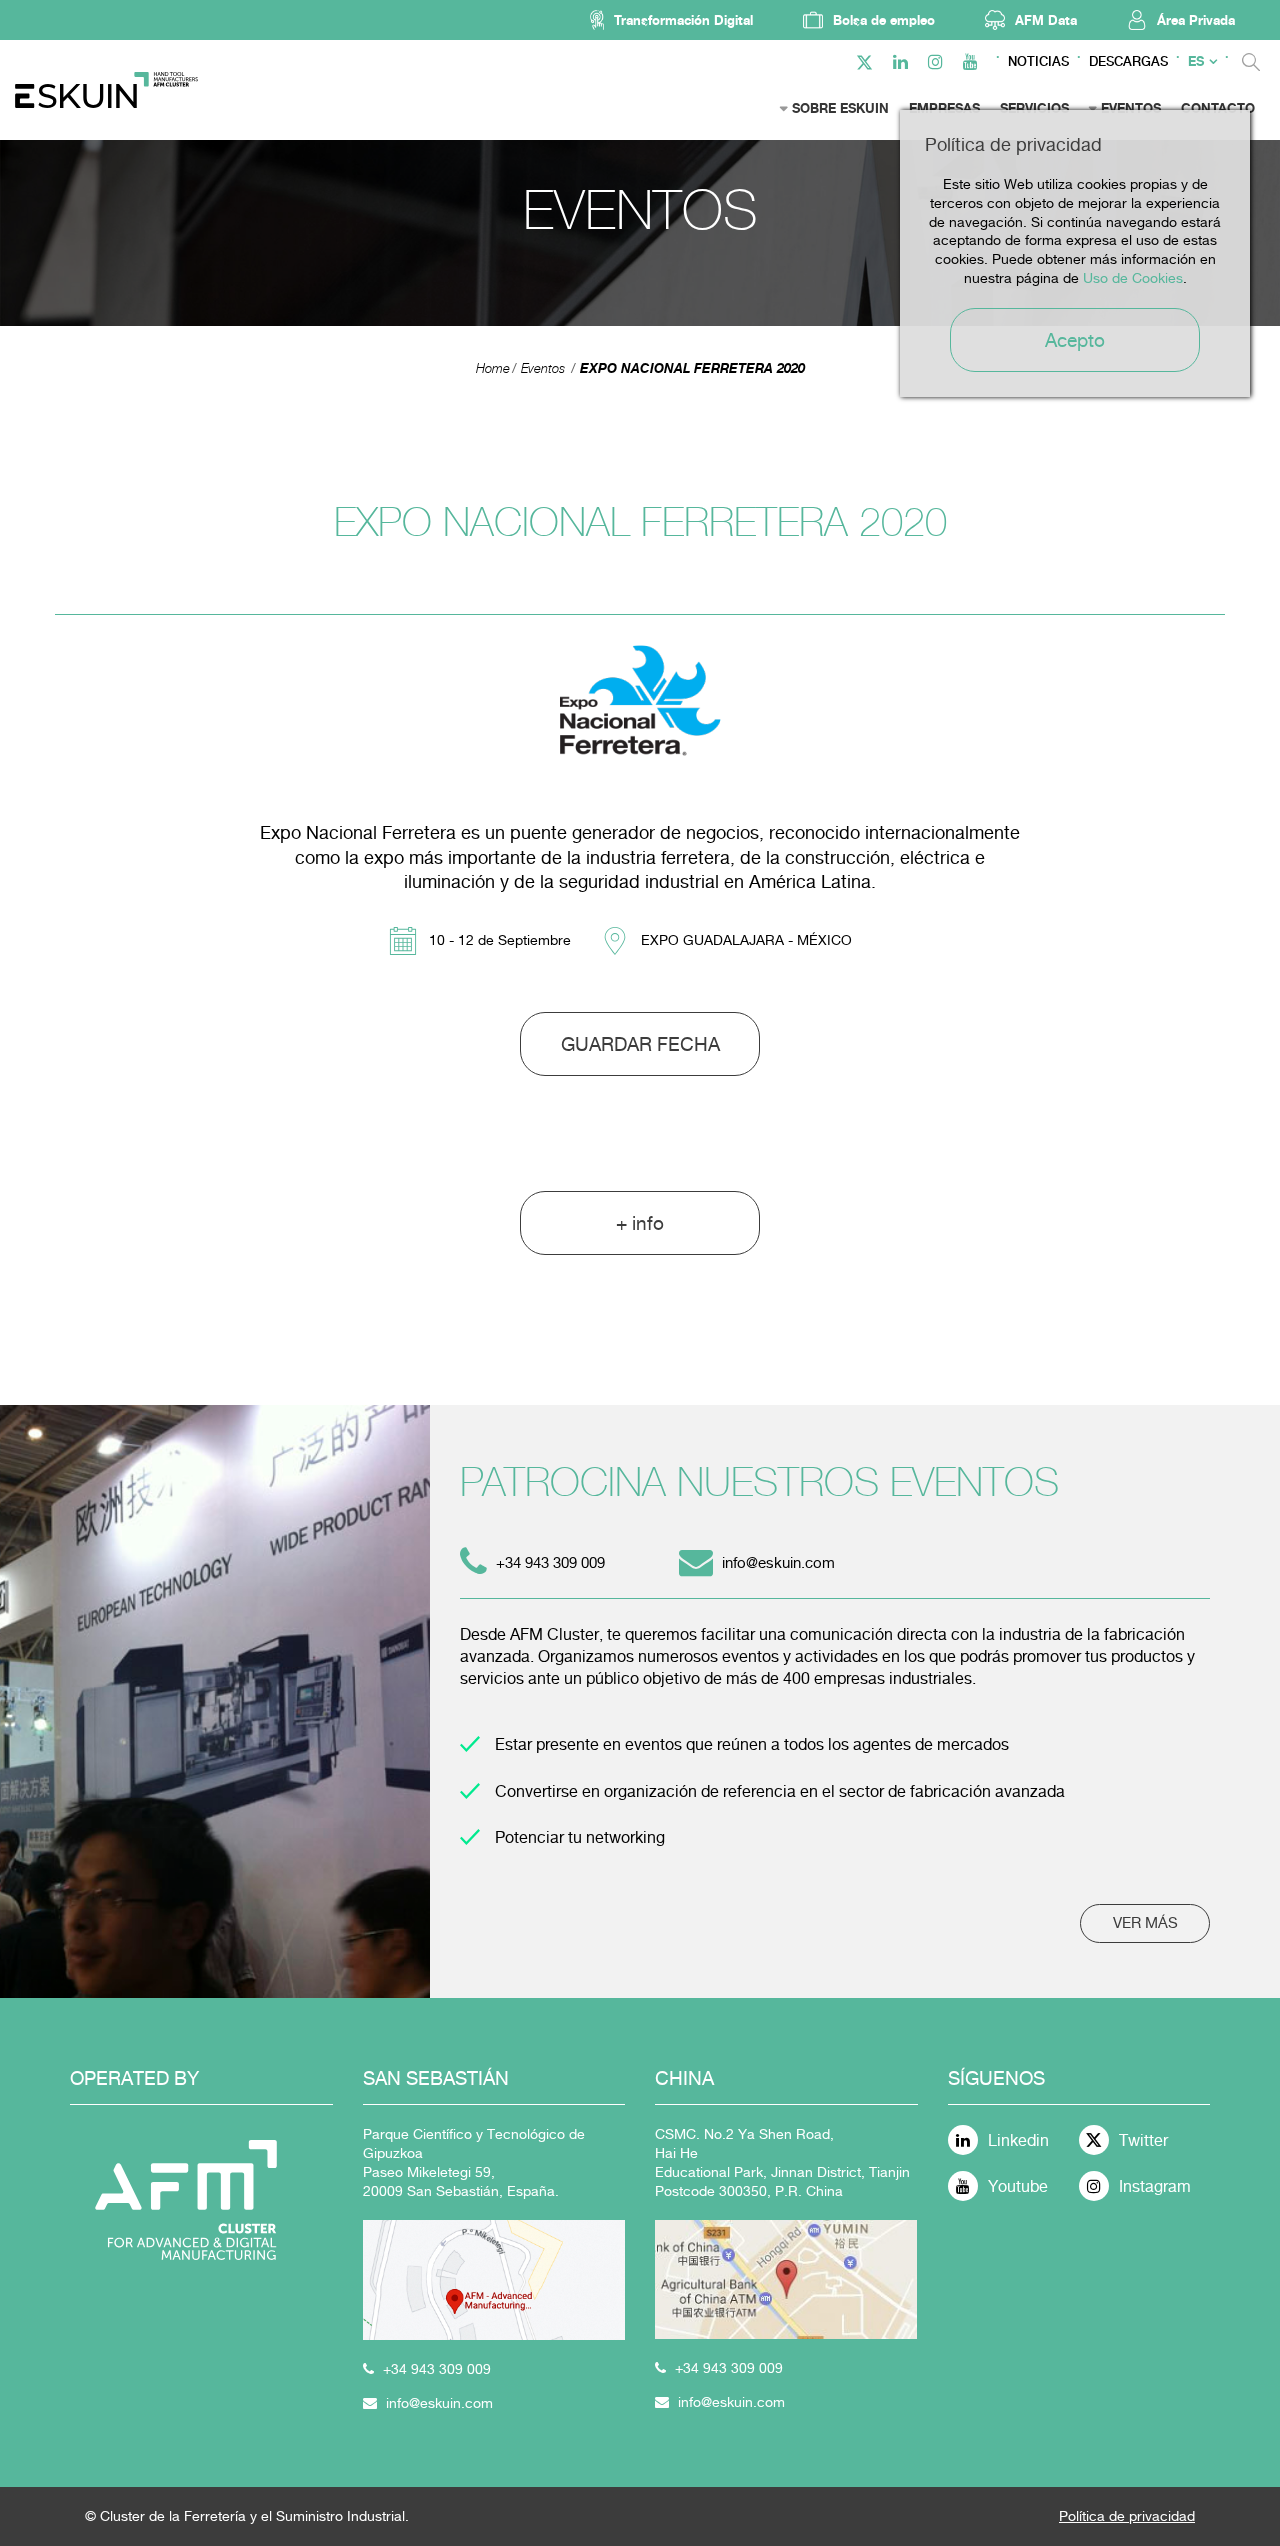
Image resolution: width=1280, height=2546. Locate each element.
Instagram (1155, 2186)
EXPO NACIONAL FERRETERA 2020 (692, 368)
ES (1196, 61)
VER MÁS (1145, 1923)
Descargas (1128, 61)
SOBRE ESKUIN (840, 108)
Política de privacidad (1127, 2516)
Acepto (1075, 340)
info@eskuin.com (778, 1563)
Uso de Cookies (1133, 278)
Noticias (1038, 61)
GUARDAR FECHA (640, 1044)
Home (493, 368)
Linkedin (1018, 2140)
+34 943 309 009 (437, 2369)
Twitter (1143, 2140)
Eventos (543, 368)
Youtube (1018, 2186)
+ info (640, 1223)
